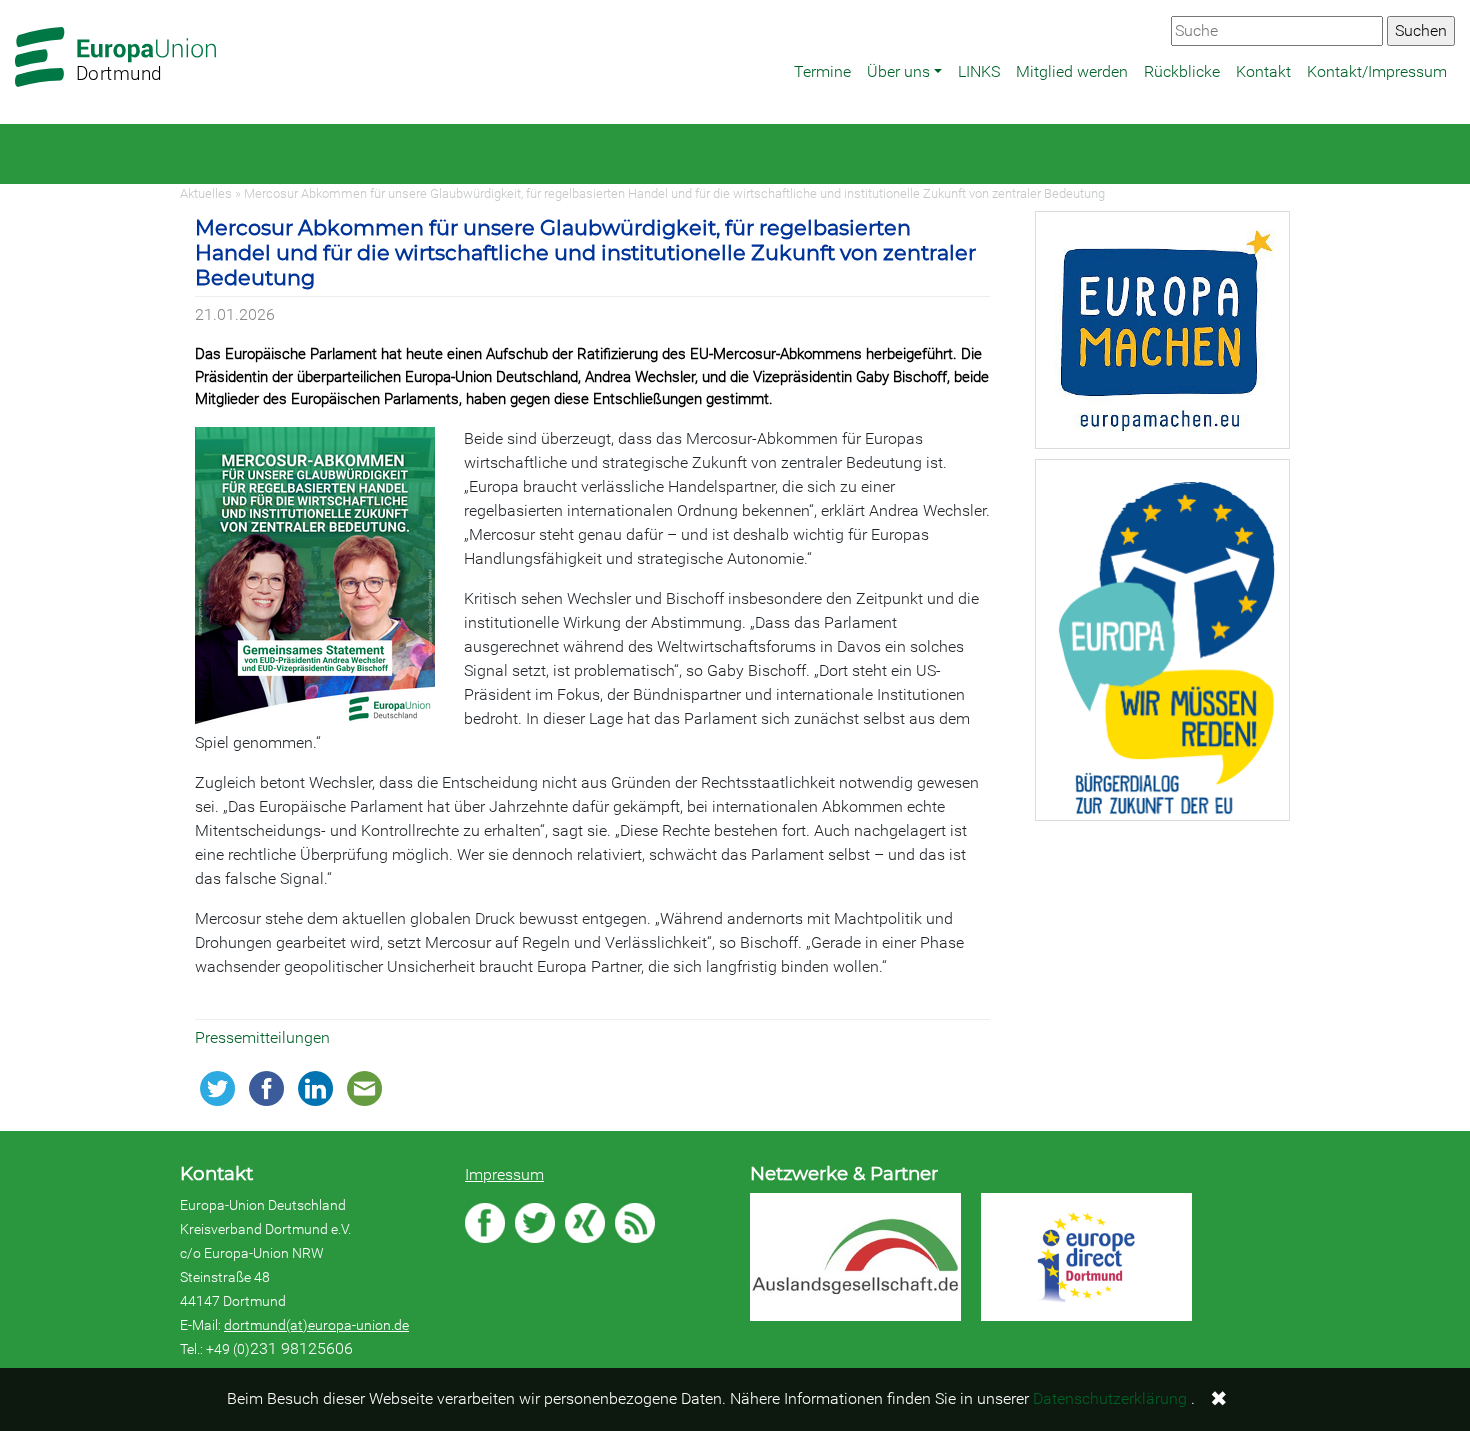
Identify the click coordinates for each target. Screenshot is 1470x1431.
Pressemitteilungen (262, 1037)
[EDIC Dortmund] (1086, 1257)
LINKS (979, 71)
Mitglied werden (1072, 71)
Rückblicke (1182, 71)
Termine (822, 71)
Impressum (504, 1174)
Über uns (898, 71)
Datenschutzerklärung (1110, 1398)
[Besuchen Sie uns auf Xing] (585, 1223)
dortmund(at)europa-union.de (316, 1325)
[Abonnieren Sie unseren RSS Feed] (635, 1223)
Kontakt (1263, 71)
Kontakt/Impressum (1377, 71)
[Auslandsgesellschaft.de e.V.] (855, 1257)
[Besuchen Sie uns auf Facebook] (485, 1223)
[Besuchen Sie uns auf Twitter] (535, 1223)
